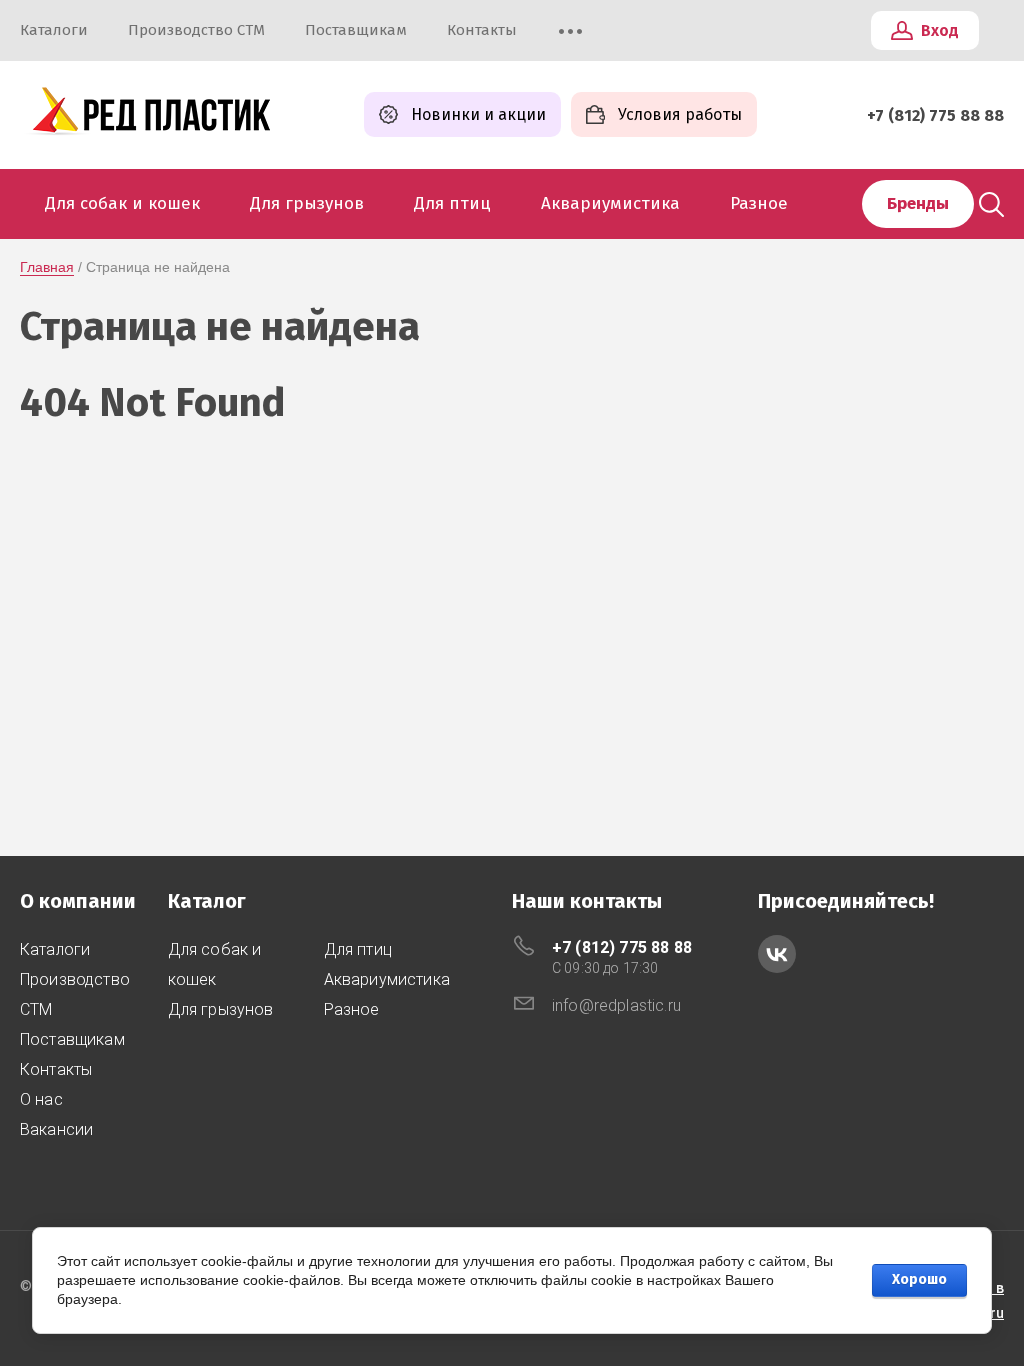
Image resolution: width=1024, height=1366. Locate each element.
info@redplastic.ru (616, 1005)
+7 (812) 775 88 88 (935, 115)
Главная (47, 267)
